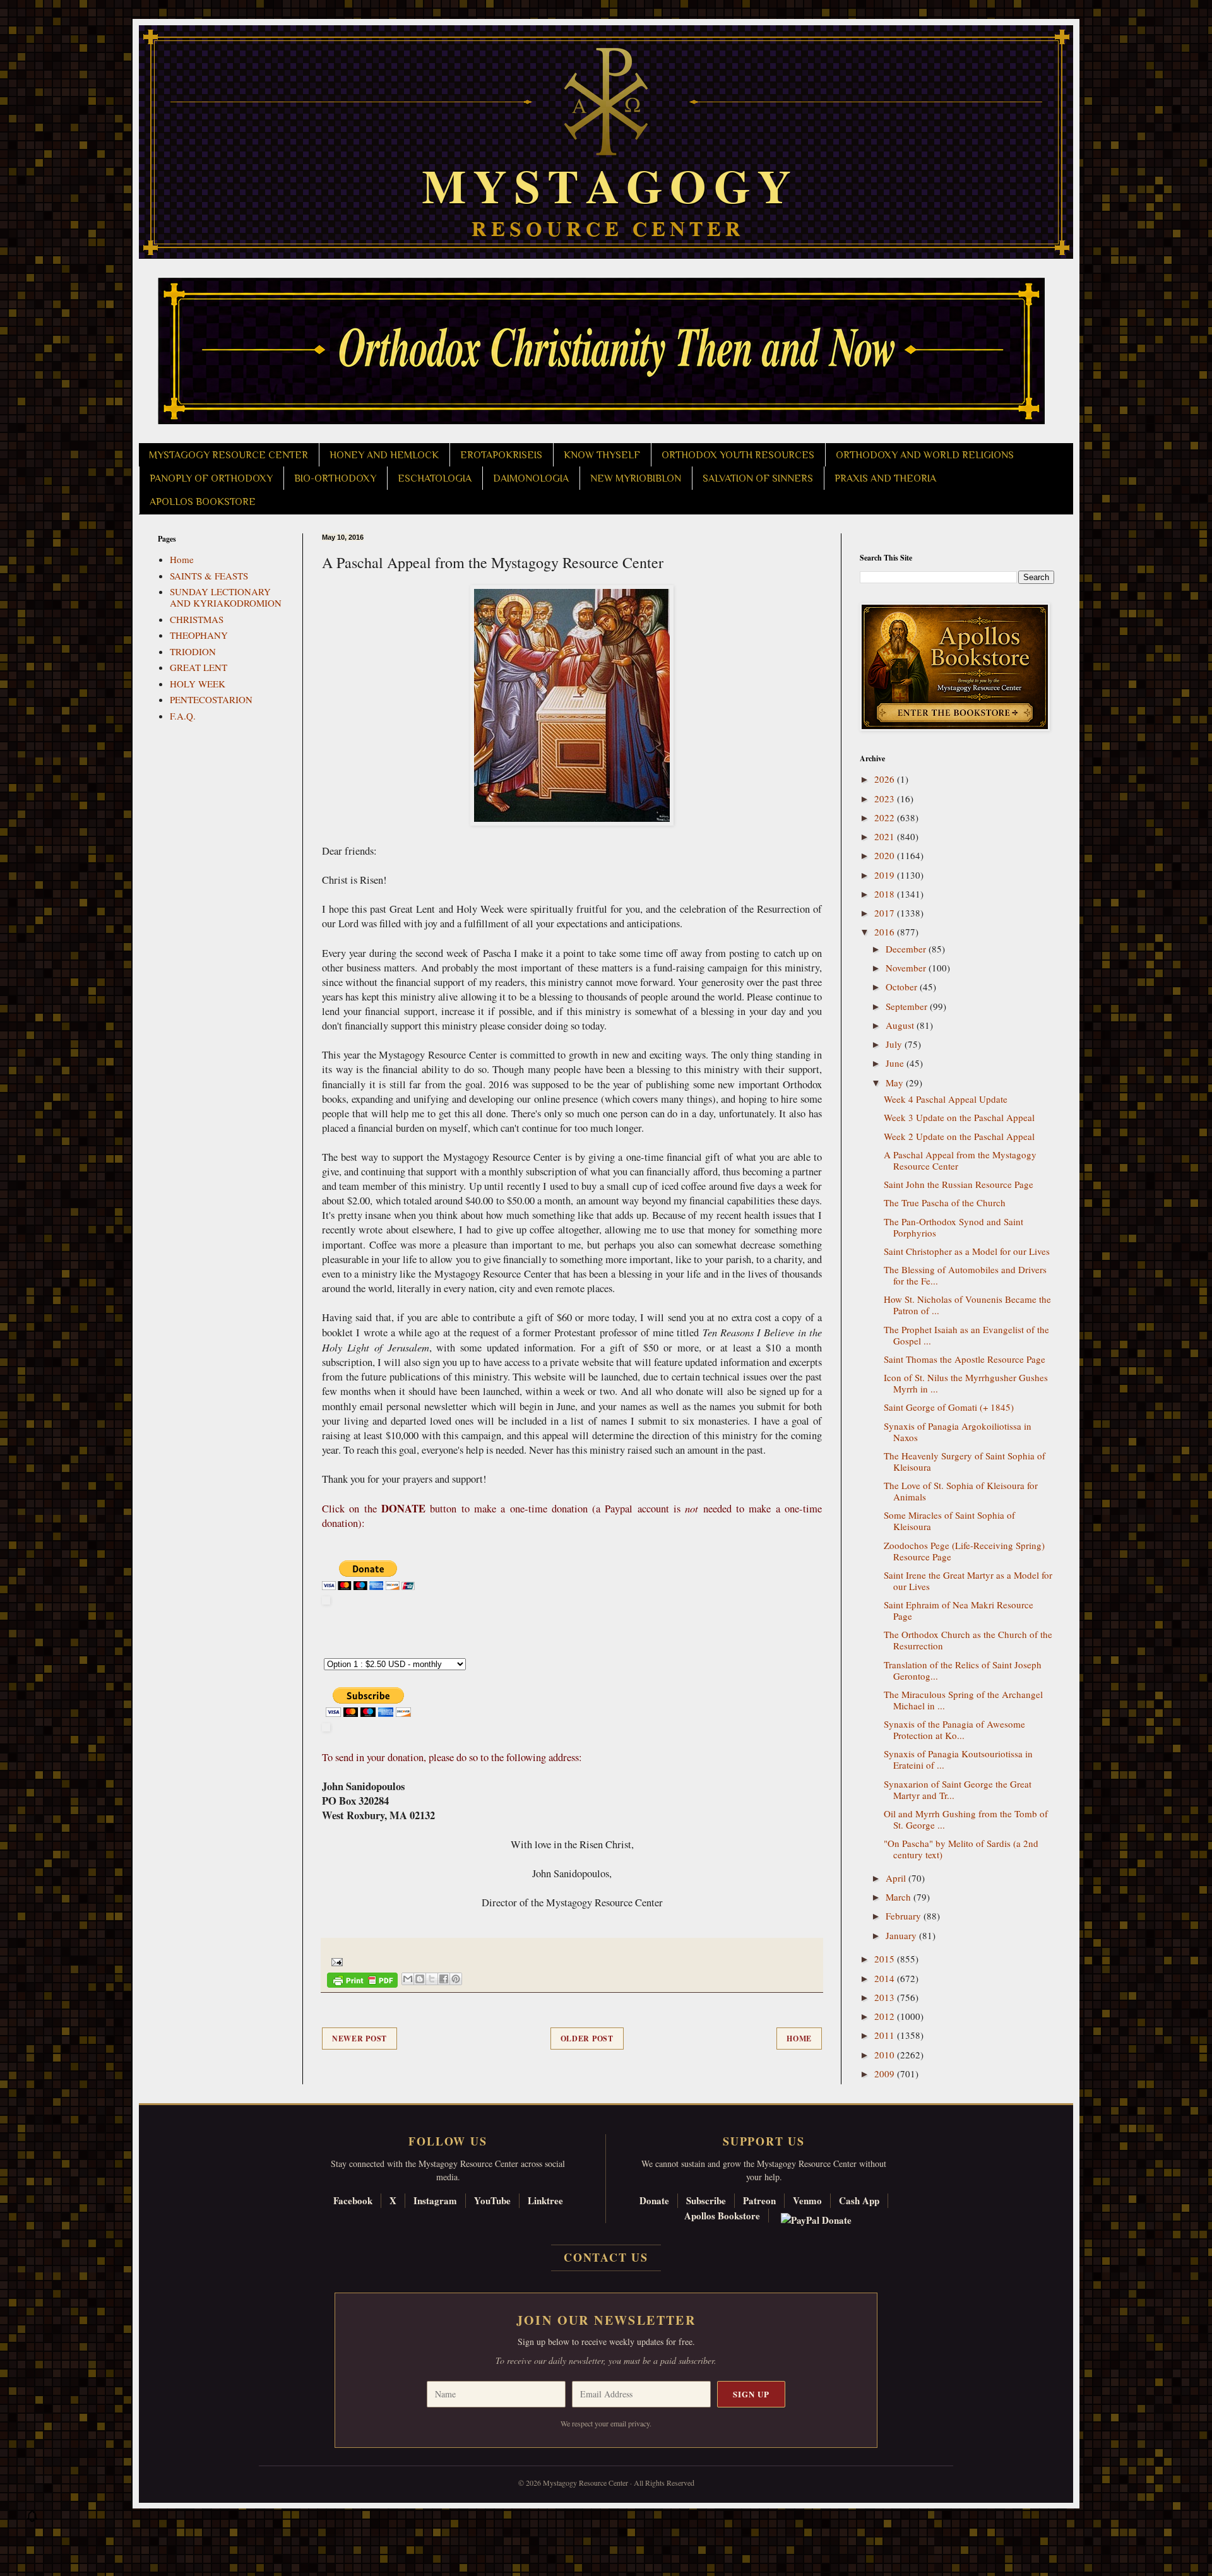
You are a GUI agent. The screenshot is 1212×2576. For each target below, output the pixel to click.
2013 (886, 1997)
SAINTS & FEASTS (209, 576)
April (897, 1878)
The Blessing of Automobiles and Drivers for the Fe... (965, 1275)
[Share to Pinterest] (456, 1979)
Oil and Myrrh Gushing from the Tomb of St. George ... (966, 1819)
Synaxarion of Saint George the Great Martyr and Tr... (958, 1790)
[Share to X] (432, 1979)
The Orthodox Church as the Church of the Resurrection (968, 1640)
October (903, 987)
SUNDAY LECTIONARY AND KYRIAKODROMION (226, 597)
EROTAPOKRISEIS (501, 455)
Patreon (759, 2200)
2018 (886, 894)
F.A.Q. (183, 716)
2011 (886, 2035)
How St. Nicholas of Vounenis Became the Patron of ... (967, 1305)
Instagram (435, 2200)
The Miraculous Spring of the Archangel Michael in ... (963, 1700)
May (896, 1083)
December (907, 949)
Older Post (587, 2039)
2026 (886, 779)
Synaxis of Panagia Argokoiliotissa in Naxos (958, 1432)
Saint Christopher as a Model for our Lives (967, 1251)
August (901, 1025)
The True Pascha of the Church (945, 1202)
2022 (886, 817)
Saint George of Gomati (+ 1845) (949, 1407)
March (900, 1897)
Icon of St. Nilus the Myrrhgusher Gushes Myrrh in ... (966, 1383)
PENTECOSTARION (211, 699)
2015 (886, 1959)
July (895, 1044)
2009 (886, 2074)
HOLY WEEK (198, 684)
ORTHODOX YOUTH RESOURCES (738, 455)
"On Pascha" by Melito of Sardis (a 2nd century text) (961, 1849)
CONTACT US (606, 2257)
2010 (886, 2055)
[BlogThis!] (420, 1979)
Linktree (545, 2200)
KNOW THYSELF (602, 455)
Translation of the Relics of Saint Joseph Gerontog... (963, 1670)
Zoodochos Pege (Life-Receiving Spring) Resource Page (964, 1551)
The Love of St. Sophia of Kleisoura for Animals (961, 1491)
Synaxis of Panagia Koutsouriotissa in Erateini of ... (958, 1759)
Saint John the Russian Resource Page (959, 1184)
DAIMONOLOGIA (531, 478)
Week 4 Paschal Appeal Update (946, 1099)
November (907, 968)
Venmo (807, 2200)
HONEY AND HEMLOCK (384, 455)
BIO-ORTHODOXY (335, 478)
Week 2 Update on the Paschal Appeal (959, 1136)
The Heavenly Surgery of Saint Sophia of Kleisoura (965, 1461)
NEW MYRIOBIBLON (636, 478)
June (896, 1063)
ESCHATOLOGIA (435, 478)
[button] (32, 2519)
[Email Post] (335, 1961)
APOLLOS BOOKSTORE (203, 502)
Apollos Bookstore (722, 2216)
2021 (886, 836)
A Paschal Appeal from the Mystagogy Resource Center (960, 1160)
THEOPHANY (199, 635)
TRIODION (193, 651)
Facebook (353, 2200)
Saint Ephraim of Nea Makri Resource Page (959, 1610)
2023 (886, 798)
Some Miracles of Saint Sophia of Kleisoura (949, 1521)
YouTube (492, 2200)
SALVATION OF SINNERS (758, 478)
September (908, 1006)
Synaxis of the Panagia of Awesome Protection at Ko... (954, 1730)
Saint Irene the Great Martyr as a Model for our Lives (968, 1581)
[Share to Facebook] (444, 1979)
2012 (886, 2016)
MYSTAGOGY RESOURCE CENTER (229, 455)
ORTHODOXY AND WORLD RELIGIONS (925, 455)
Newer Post (359, 2039)
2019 (886, 875)
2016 (886, 932)
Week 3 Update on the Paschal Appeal (959, 1117)
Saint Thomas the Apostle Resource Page (965, 1359)
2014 (886, 1978)
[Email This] (408, 1979)
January (902, 1935)
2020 (886, 855)
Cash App (859, 2200)
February (905, 1916)
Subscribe (706, 2200)
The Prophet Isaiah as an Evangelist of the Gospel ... (966, 1335)
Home (799, 2039)
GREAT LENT (199, 667)
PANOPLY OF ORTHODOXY (211, 478)
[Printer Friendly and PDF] (362, 1982)
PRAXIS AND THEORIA (885, 478)
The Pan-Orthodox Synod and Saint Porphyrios (954, 1227)
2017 (886, 913)
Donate (654, 2200)
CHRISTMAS (197, 619)
